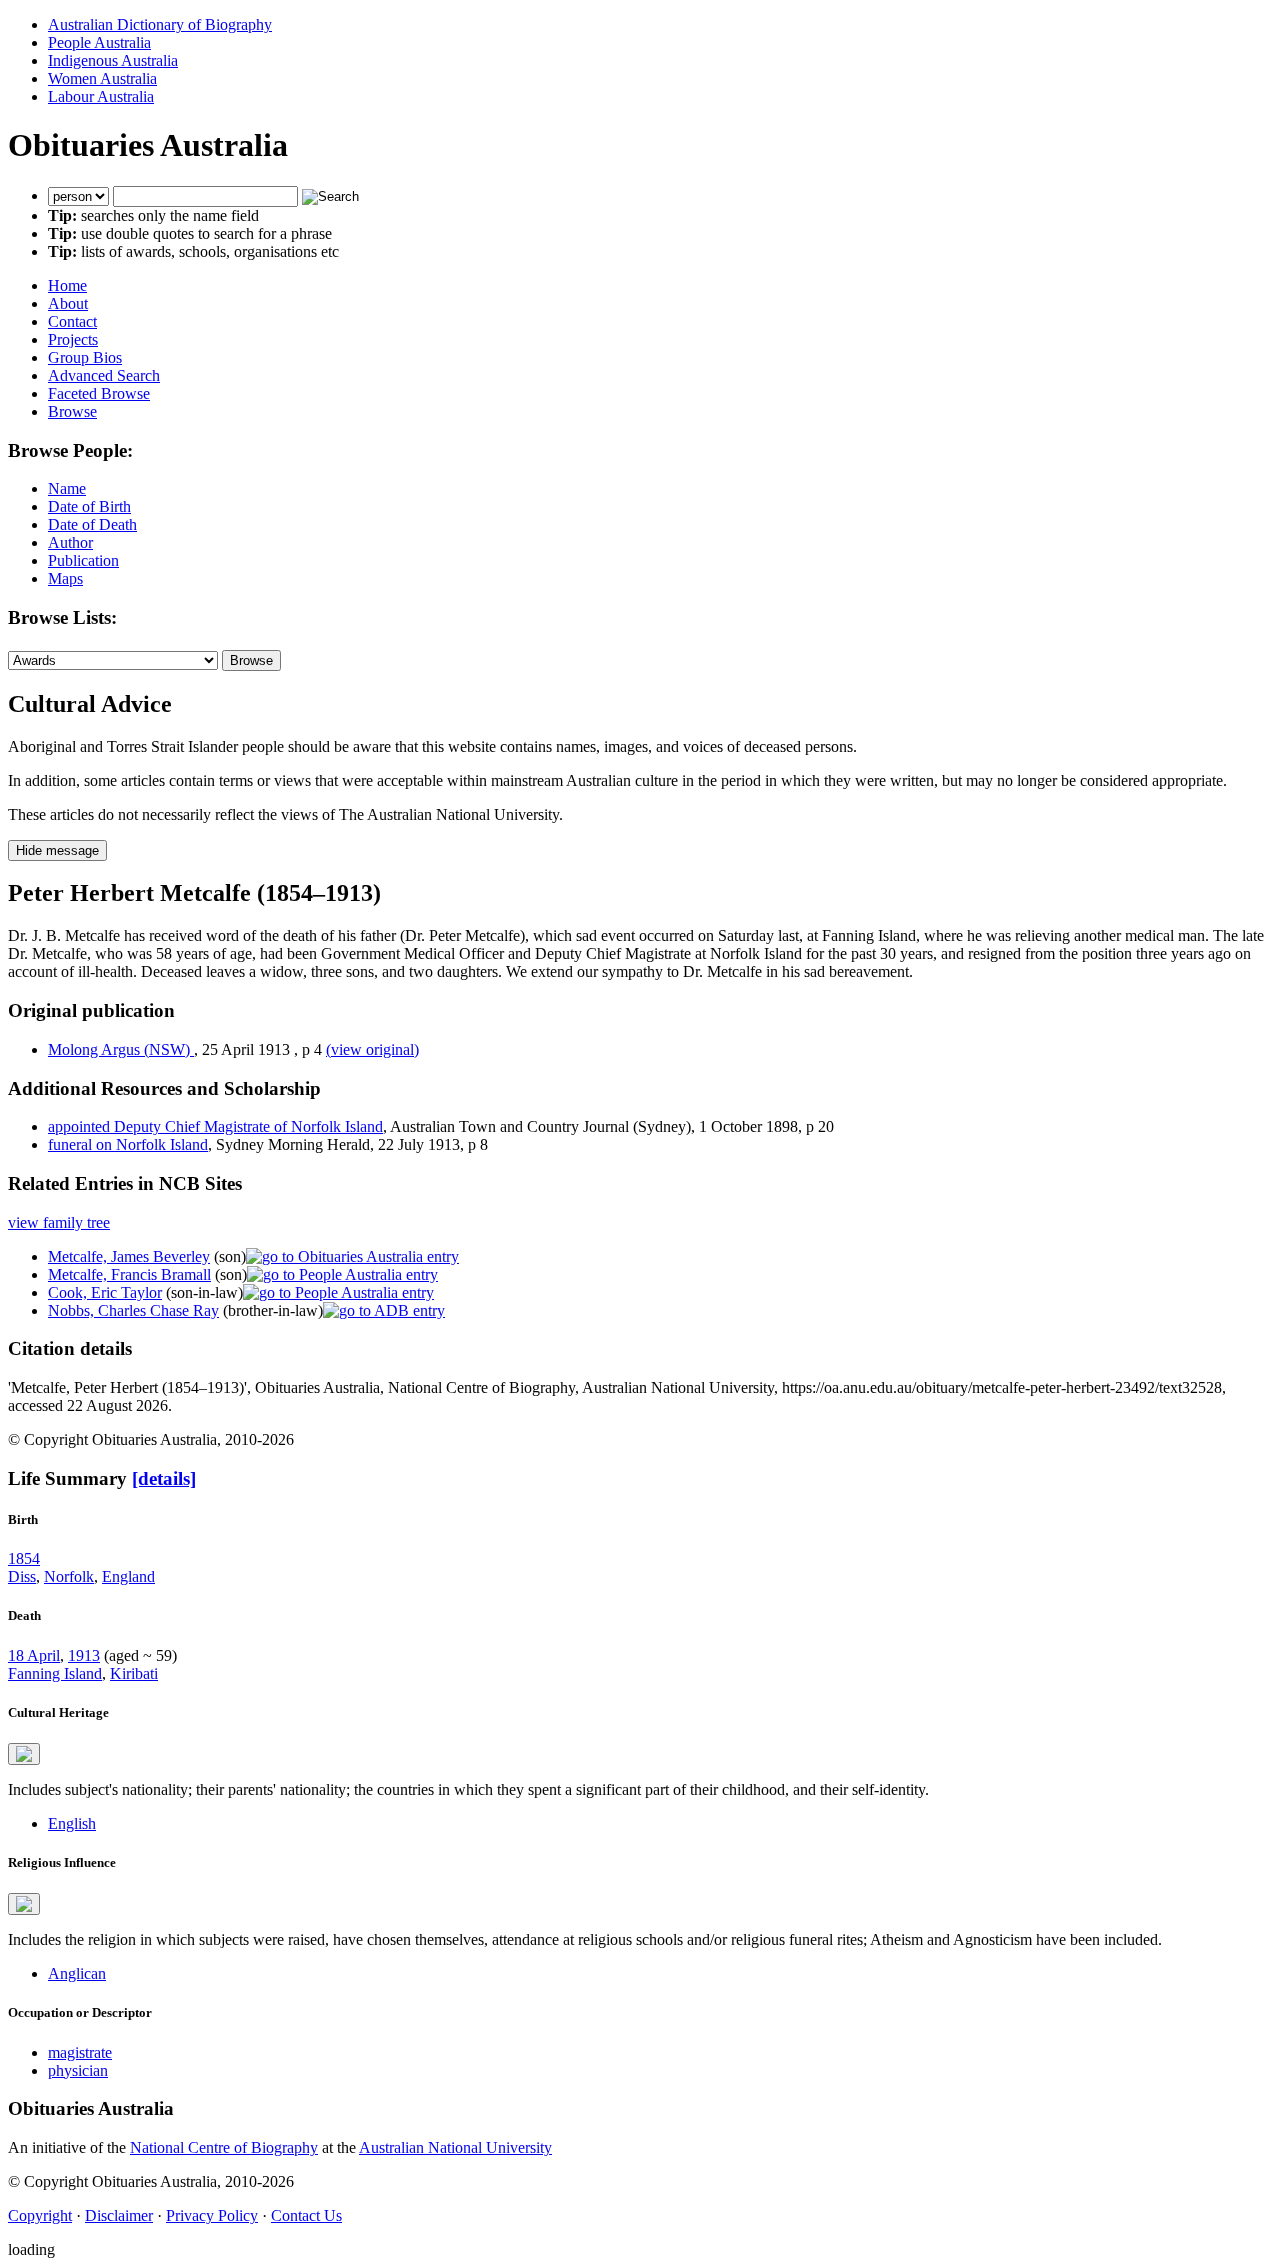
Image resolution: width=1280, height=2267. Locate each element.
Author (70, 542)
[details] (164, 1478)
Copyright (40, 2215)
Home (67, 285)
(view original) (372, 1049)
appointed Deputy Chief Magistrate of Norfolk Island (215, 1126)
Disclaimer (119, 2215)
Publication (83, 560)
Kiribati (134, 1673)
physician (78, 2070)
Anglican (77, 1973)
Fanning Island (55, 1673)
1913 (84, 1655)
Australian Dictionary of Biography (160, 24)
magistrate (80, 2052)
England (128, 1576)
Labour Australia (101, 96)
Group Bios (85, 357)
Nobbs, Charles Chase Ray (133, 1310)
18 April (34, 1655)
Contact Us (306, 2215)
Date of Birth (89, 506)
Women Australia (102, 78)
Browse (72, 411)
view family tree (59, 1222)
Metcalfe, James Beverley (129, 1256)
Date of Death (92, 524)
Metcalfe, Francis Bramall (129, 1274)
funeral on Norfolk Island (128, 1144)
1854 (24, 1558)
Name (67, 488)
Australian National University (455, 2147)
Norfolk (69, 1576)
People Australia (99, 42)
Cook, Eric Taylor (105, 1292)
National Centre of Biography (224, 2147)
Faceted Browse (99, 393)
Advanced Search (104, 375)
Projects (73, 339)
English (72, 1823)
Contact (72, 321)
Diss (22, 1576)
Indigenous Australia (113, 60)
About (68, 303)
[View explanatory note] (24, 1754)
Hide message (57, 850)
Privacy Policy (212, 2215)
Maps (65, 578)
